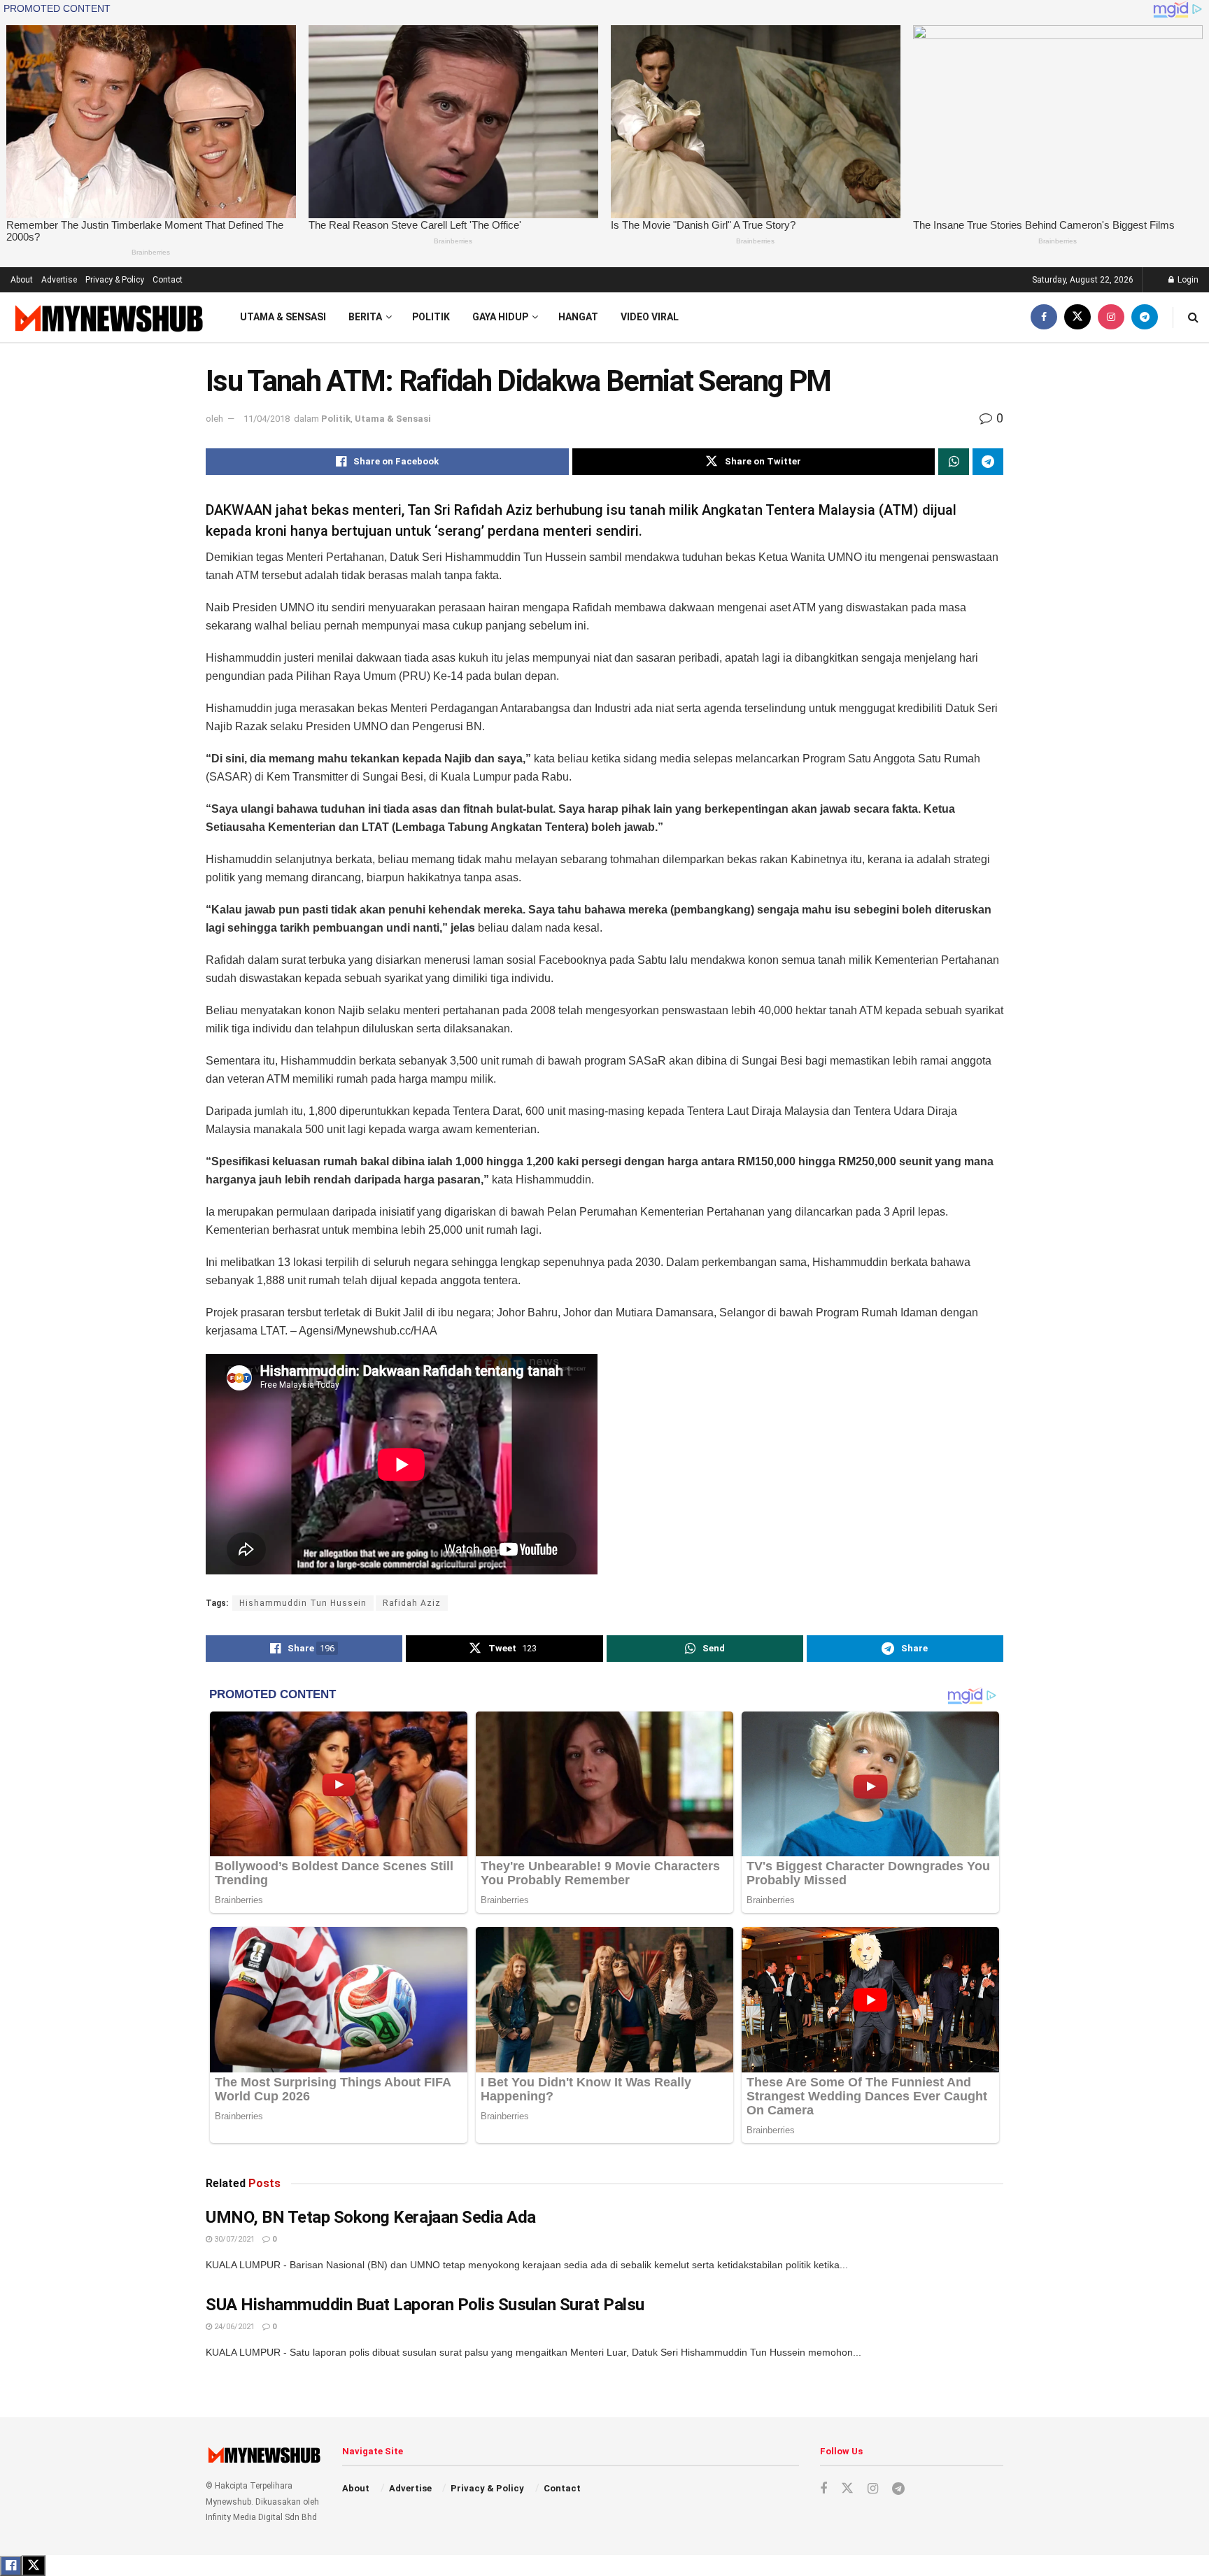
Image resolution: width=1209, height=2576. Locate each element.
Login (1187, 280)
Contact (168, 280)
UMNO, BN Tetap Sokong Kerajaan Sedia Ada (371, 2217)
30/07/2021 (233, 2239)
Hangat (578, 317)
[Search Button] (1193, 317)
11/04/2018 (267, 419)
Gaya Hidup (500, 317)
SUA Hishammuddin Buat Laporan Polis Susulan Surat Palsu (425, 2305)
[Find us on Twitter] (1077, 317)
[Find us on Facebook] (1044, 317)
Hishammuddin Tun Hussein (303, 1603)
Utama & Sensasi (283, 317)
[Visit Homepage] (107, 318)
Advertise (59, 280)
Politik (431, 317)
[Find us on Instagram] (1111, 317)
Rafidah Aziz (412, 1603)
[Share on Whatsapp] (954, 462)
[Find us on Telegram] (1145, 317)
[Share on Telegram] (988, 462)
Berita (365, 317)
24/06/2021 (233, 2327)
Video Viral (650, 317)
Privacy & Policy (115, 280)
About (22, 280)
